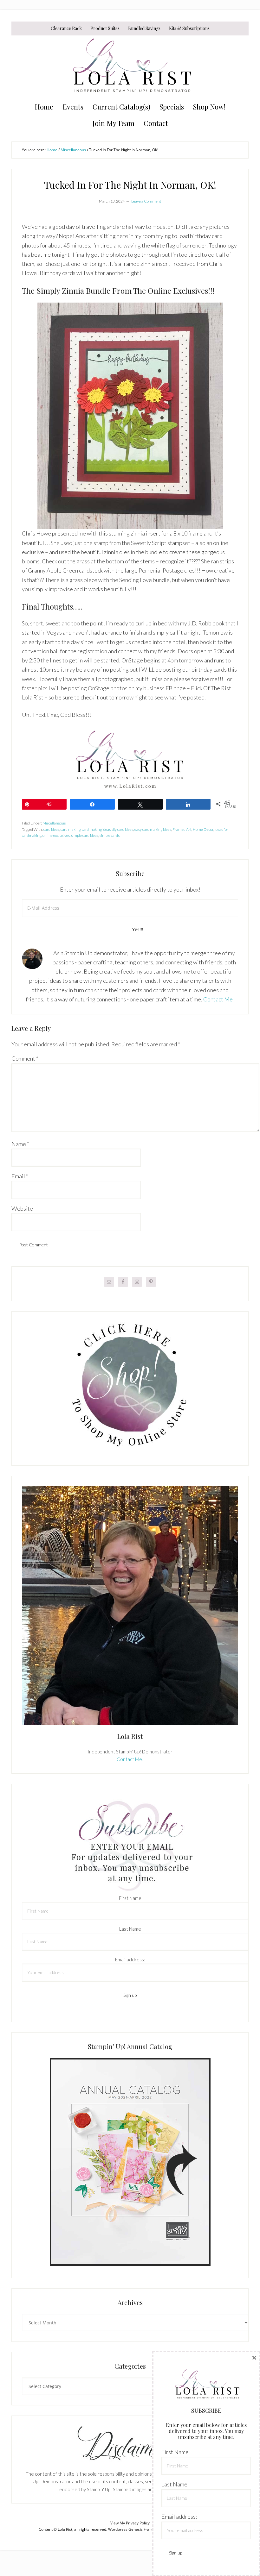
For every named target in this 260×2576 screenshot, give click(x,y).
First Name (130, 1898)
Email (20, 1176)
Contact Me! (219, 999)
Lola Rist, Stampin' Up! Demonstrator (130, 67)
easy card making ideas (153, 829)
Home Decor (203, 829)
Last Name (130, 1929)
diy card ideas (123, 829)
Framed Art (182, 829)
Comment (25, 1058)
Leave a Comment (146, 201)
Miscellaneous (54, 823)
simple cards (110, 835)
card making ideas (96, 829)
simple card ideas (85, 835)
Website (22, 1208)
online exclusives (56, 835)
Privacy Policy (138, 2523)
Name (20, 1144)
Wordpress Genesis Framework (136, 2529)
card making (71, 829)
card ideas (51, 829)
